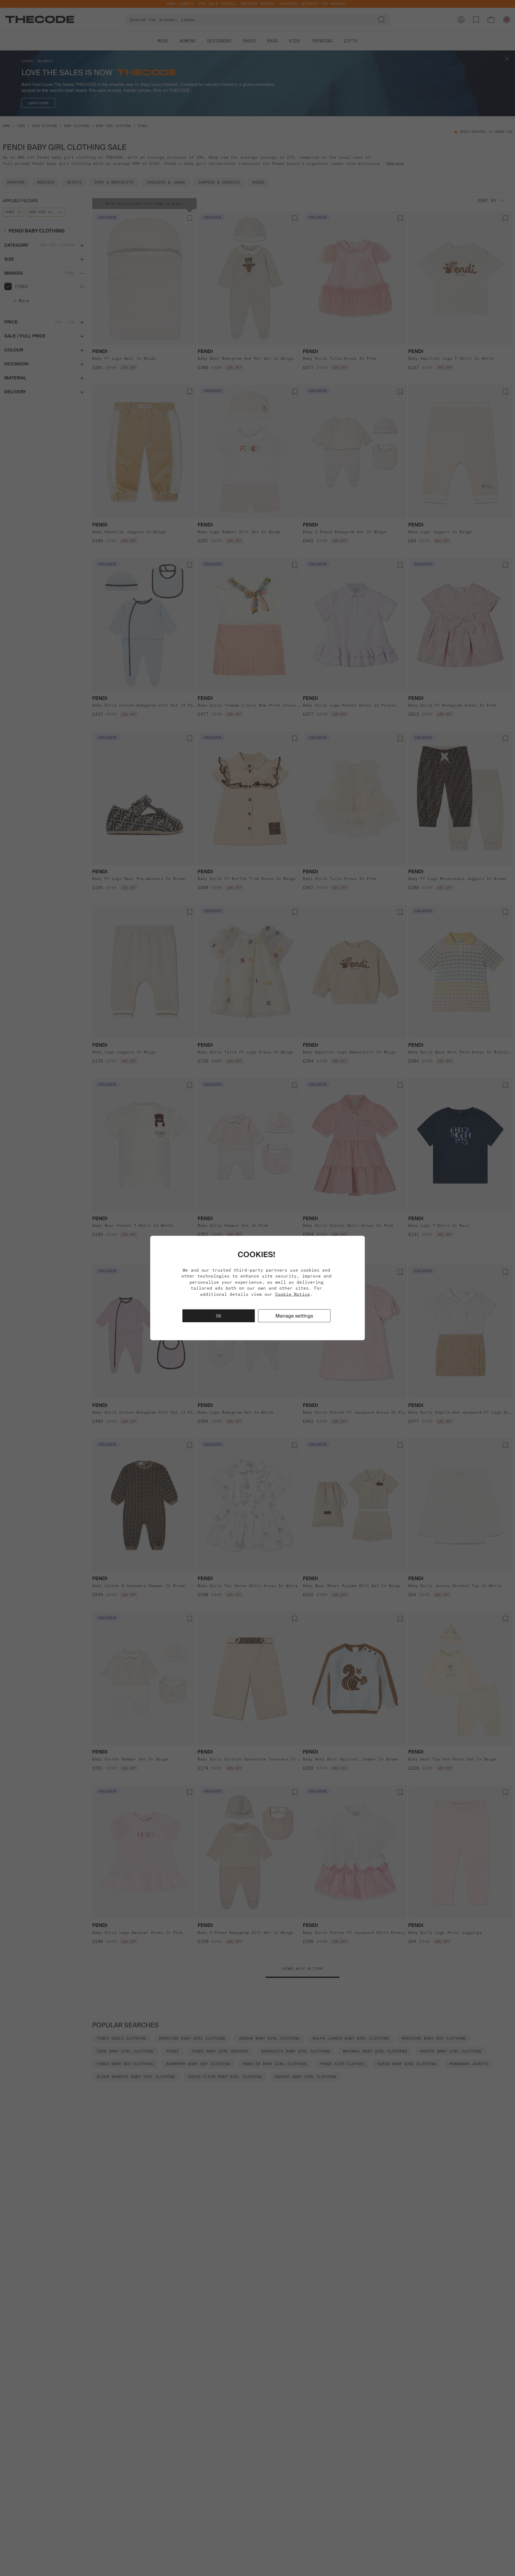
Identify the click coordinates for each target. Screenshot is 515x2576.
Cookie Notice (293, 1294)
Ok (219, 1316)
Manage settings (294, 1316)
